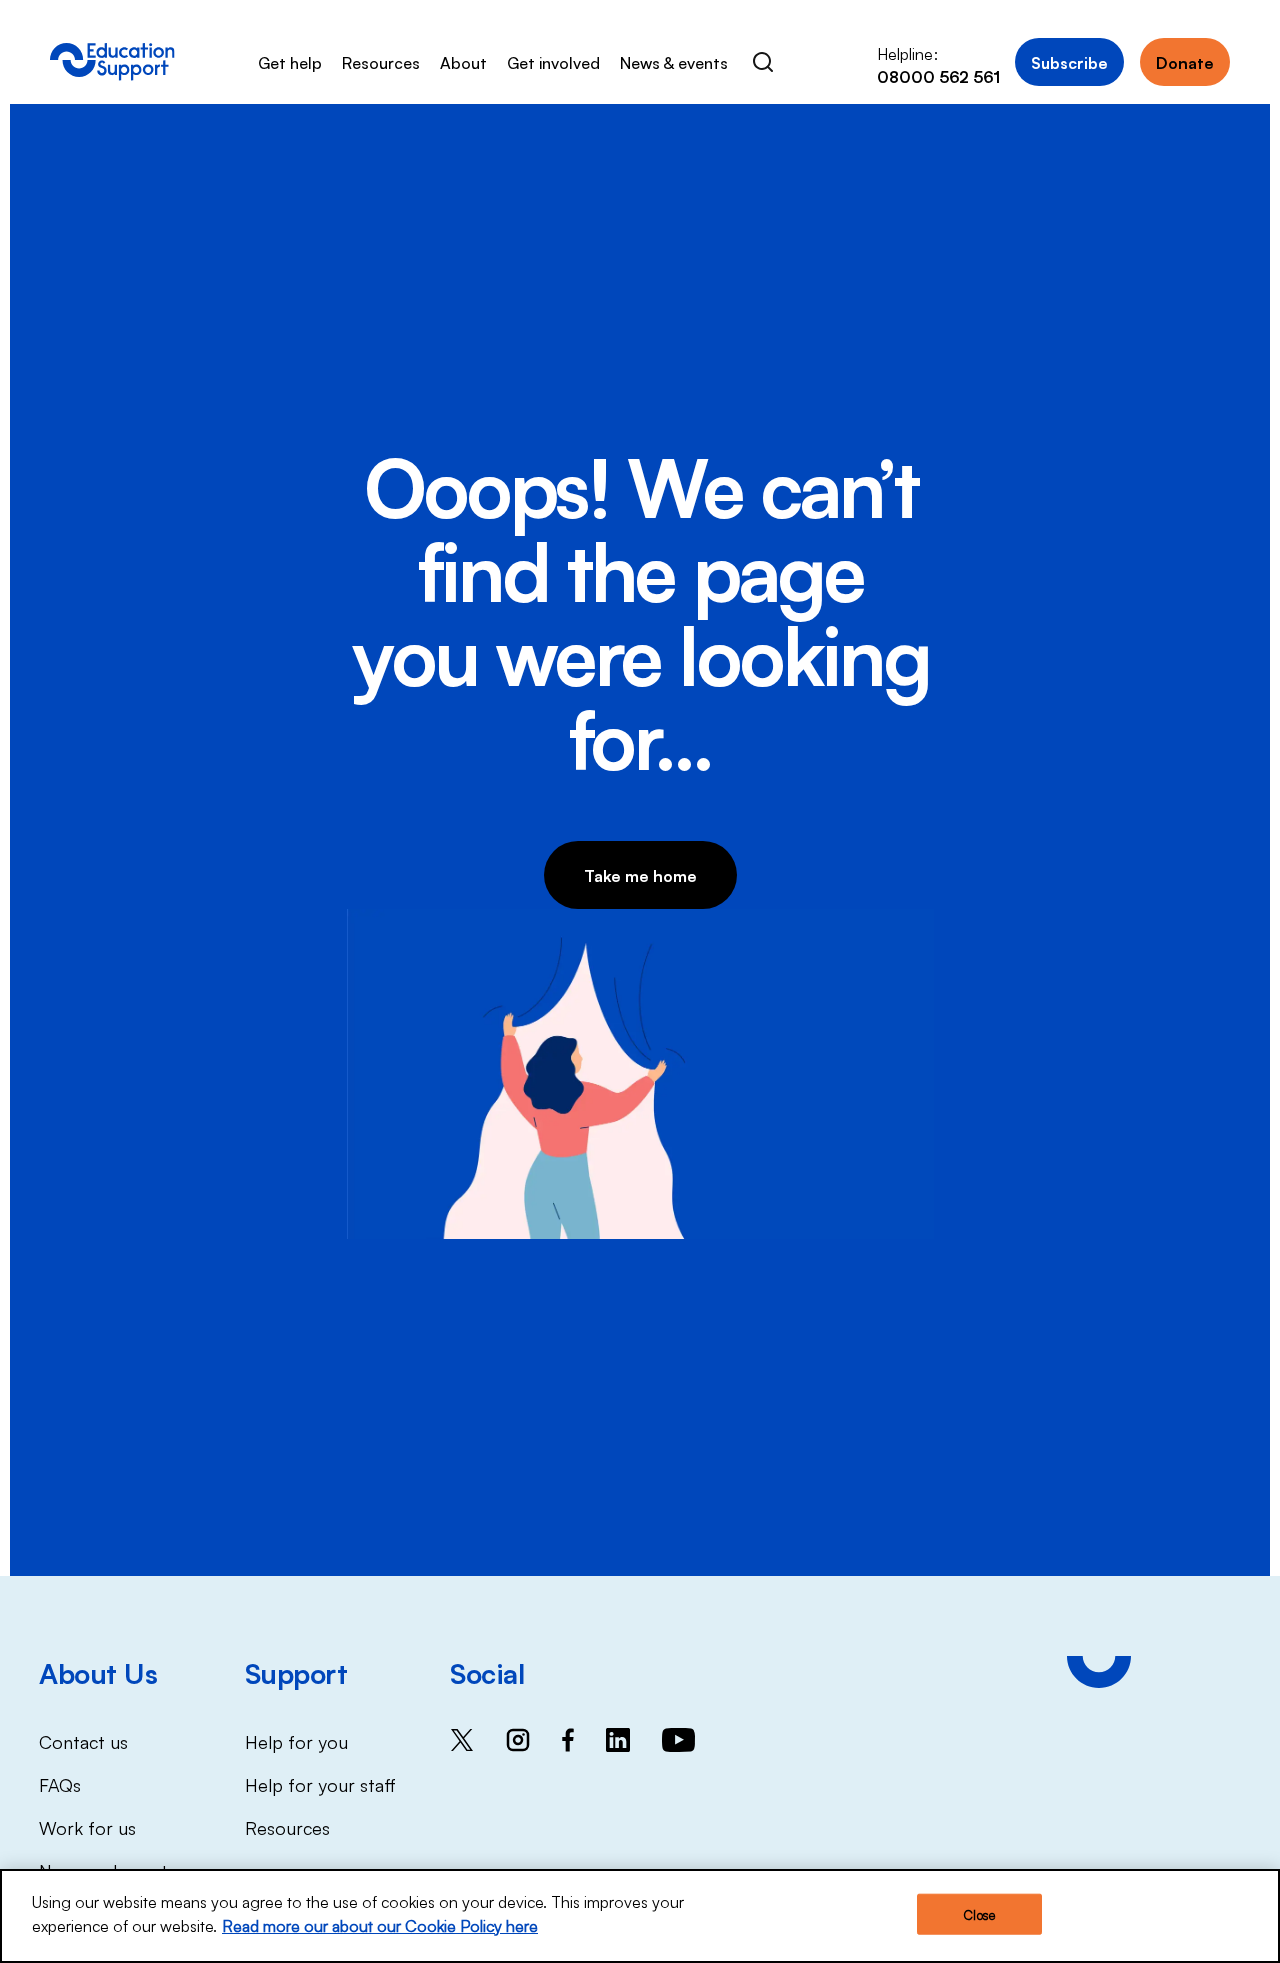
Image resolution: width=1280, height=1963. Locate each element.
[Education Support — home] (112, 62)
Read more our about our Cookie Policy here (380, 1925)
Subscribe (1069, 62)
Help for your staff (320, 1784)
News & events (674, 62)
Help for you (296, 1741)
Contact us (83, 1741)
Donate (1185, 62)
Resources (381, 62)
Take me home (640, 875)
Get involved (553, 62)
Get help (290, 62)
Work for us (87, 1827)
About (463, 62)
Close (979, 1914)
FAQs (60, 1784)
